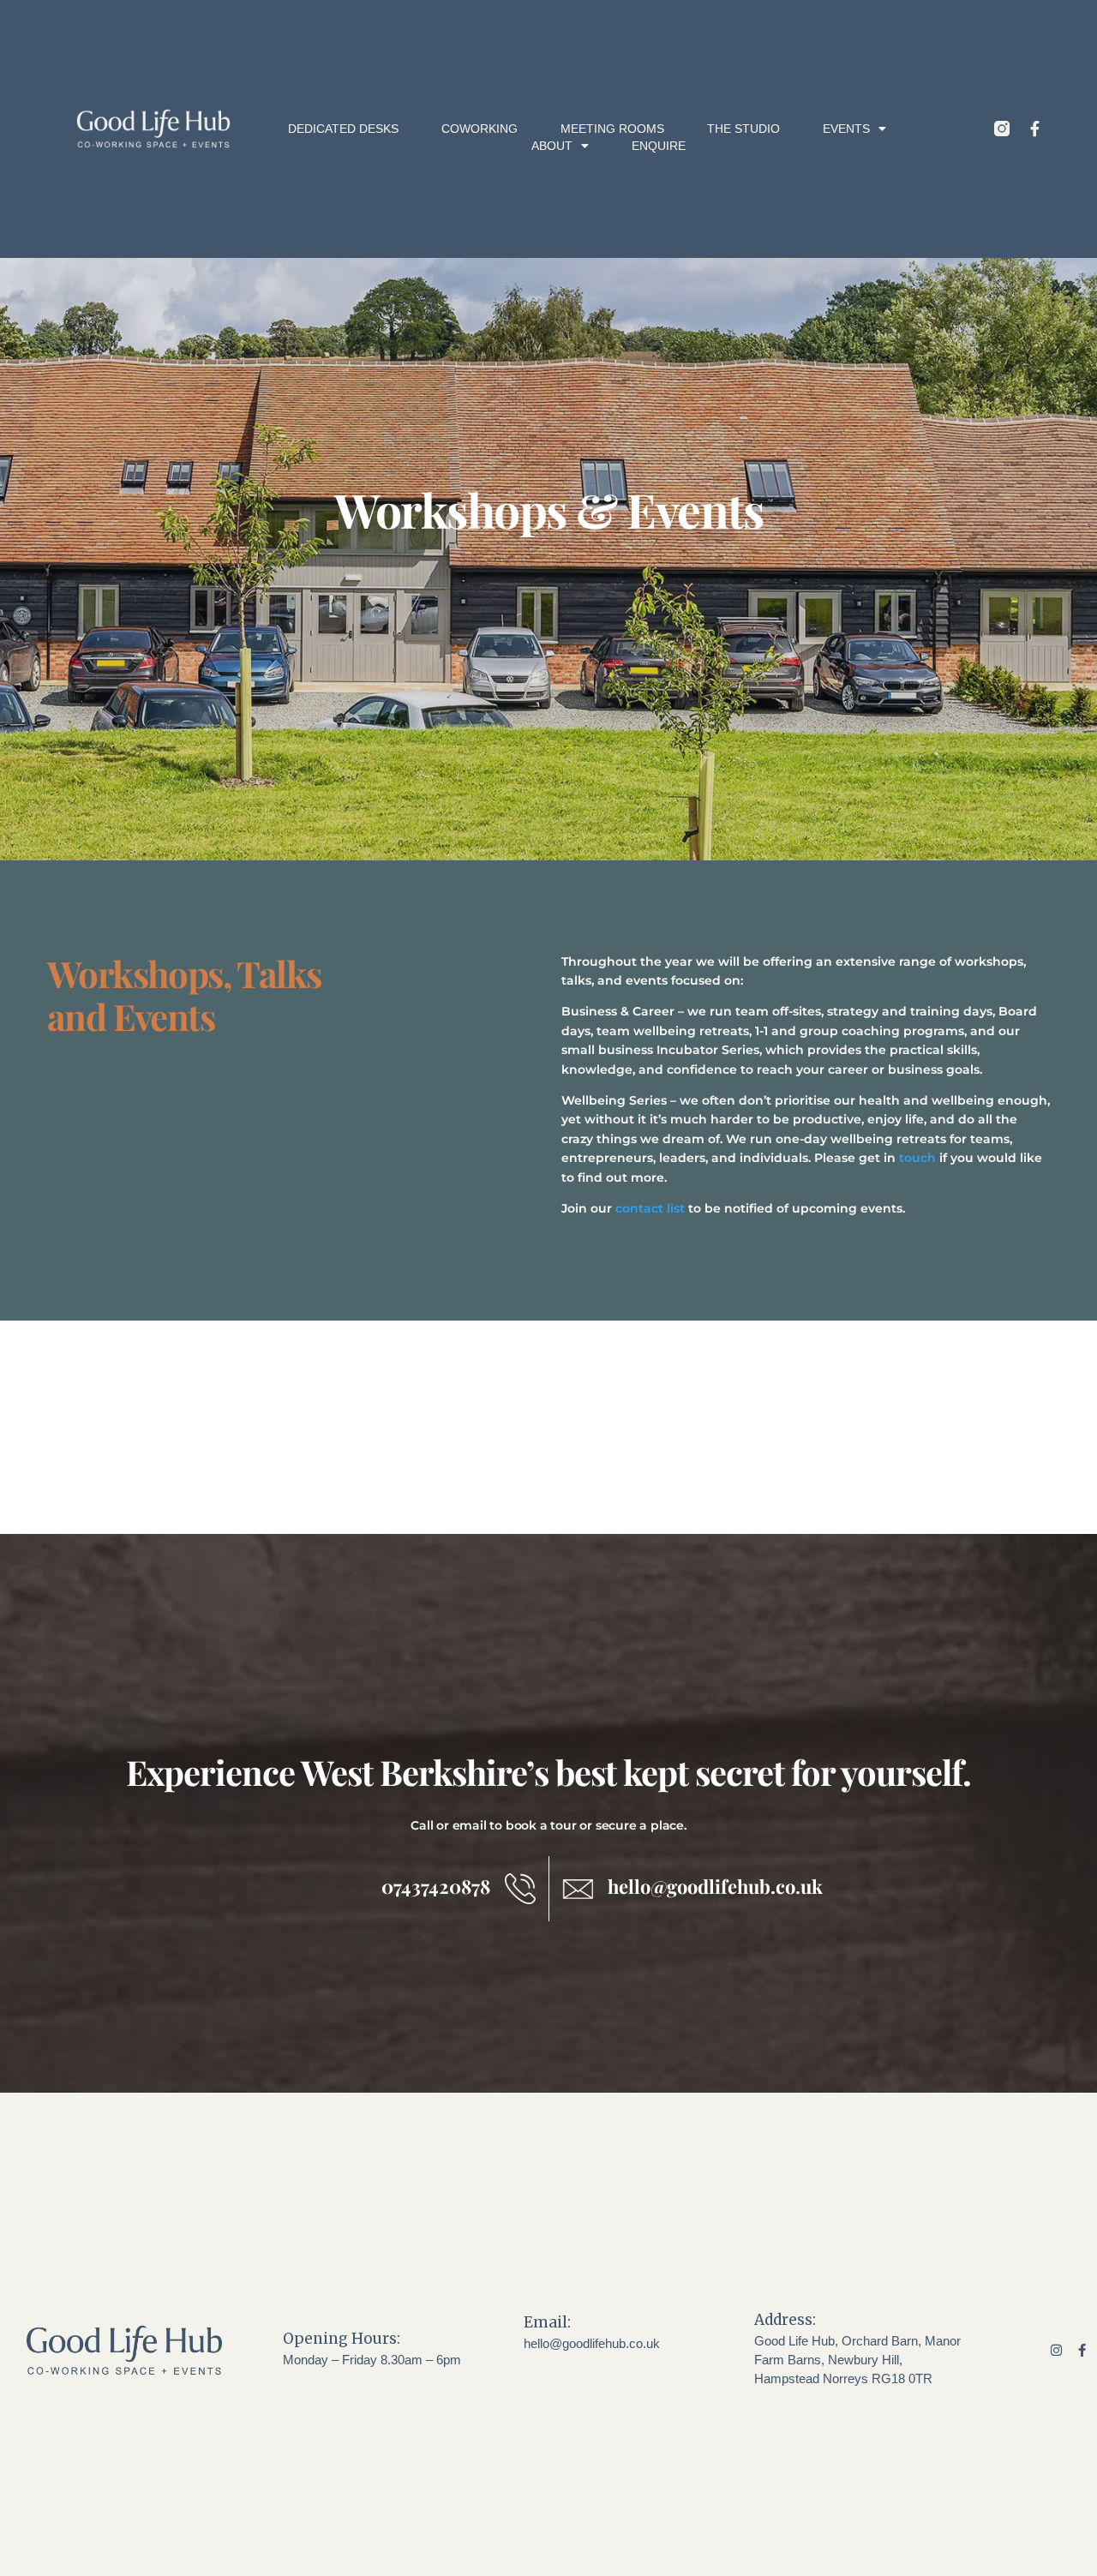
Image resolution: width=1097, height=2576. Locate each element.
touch (917, 1158)
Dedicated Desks (343, 129)
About (552, 146)
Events (846, 129)
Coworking (480, 129)
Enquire (659, 146)
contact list (650, 1208)
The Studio (743, 129)
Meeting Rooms (612, 129)
